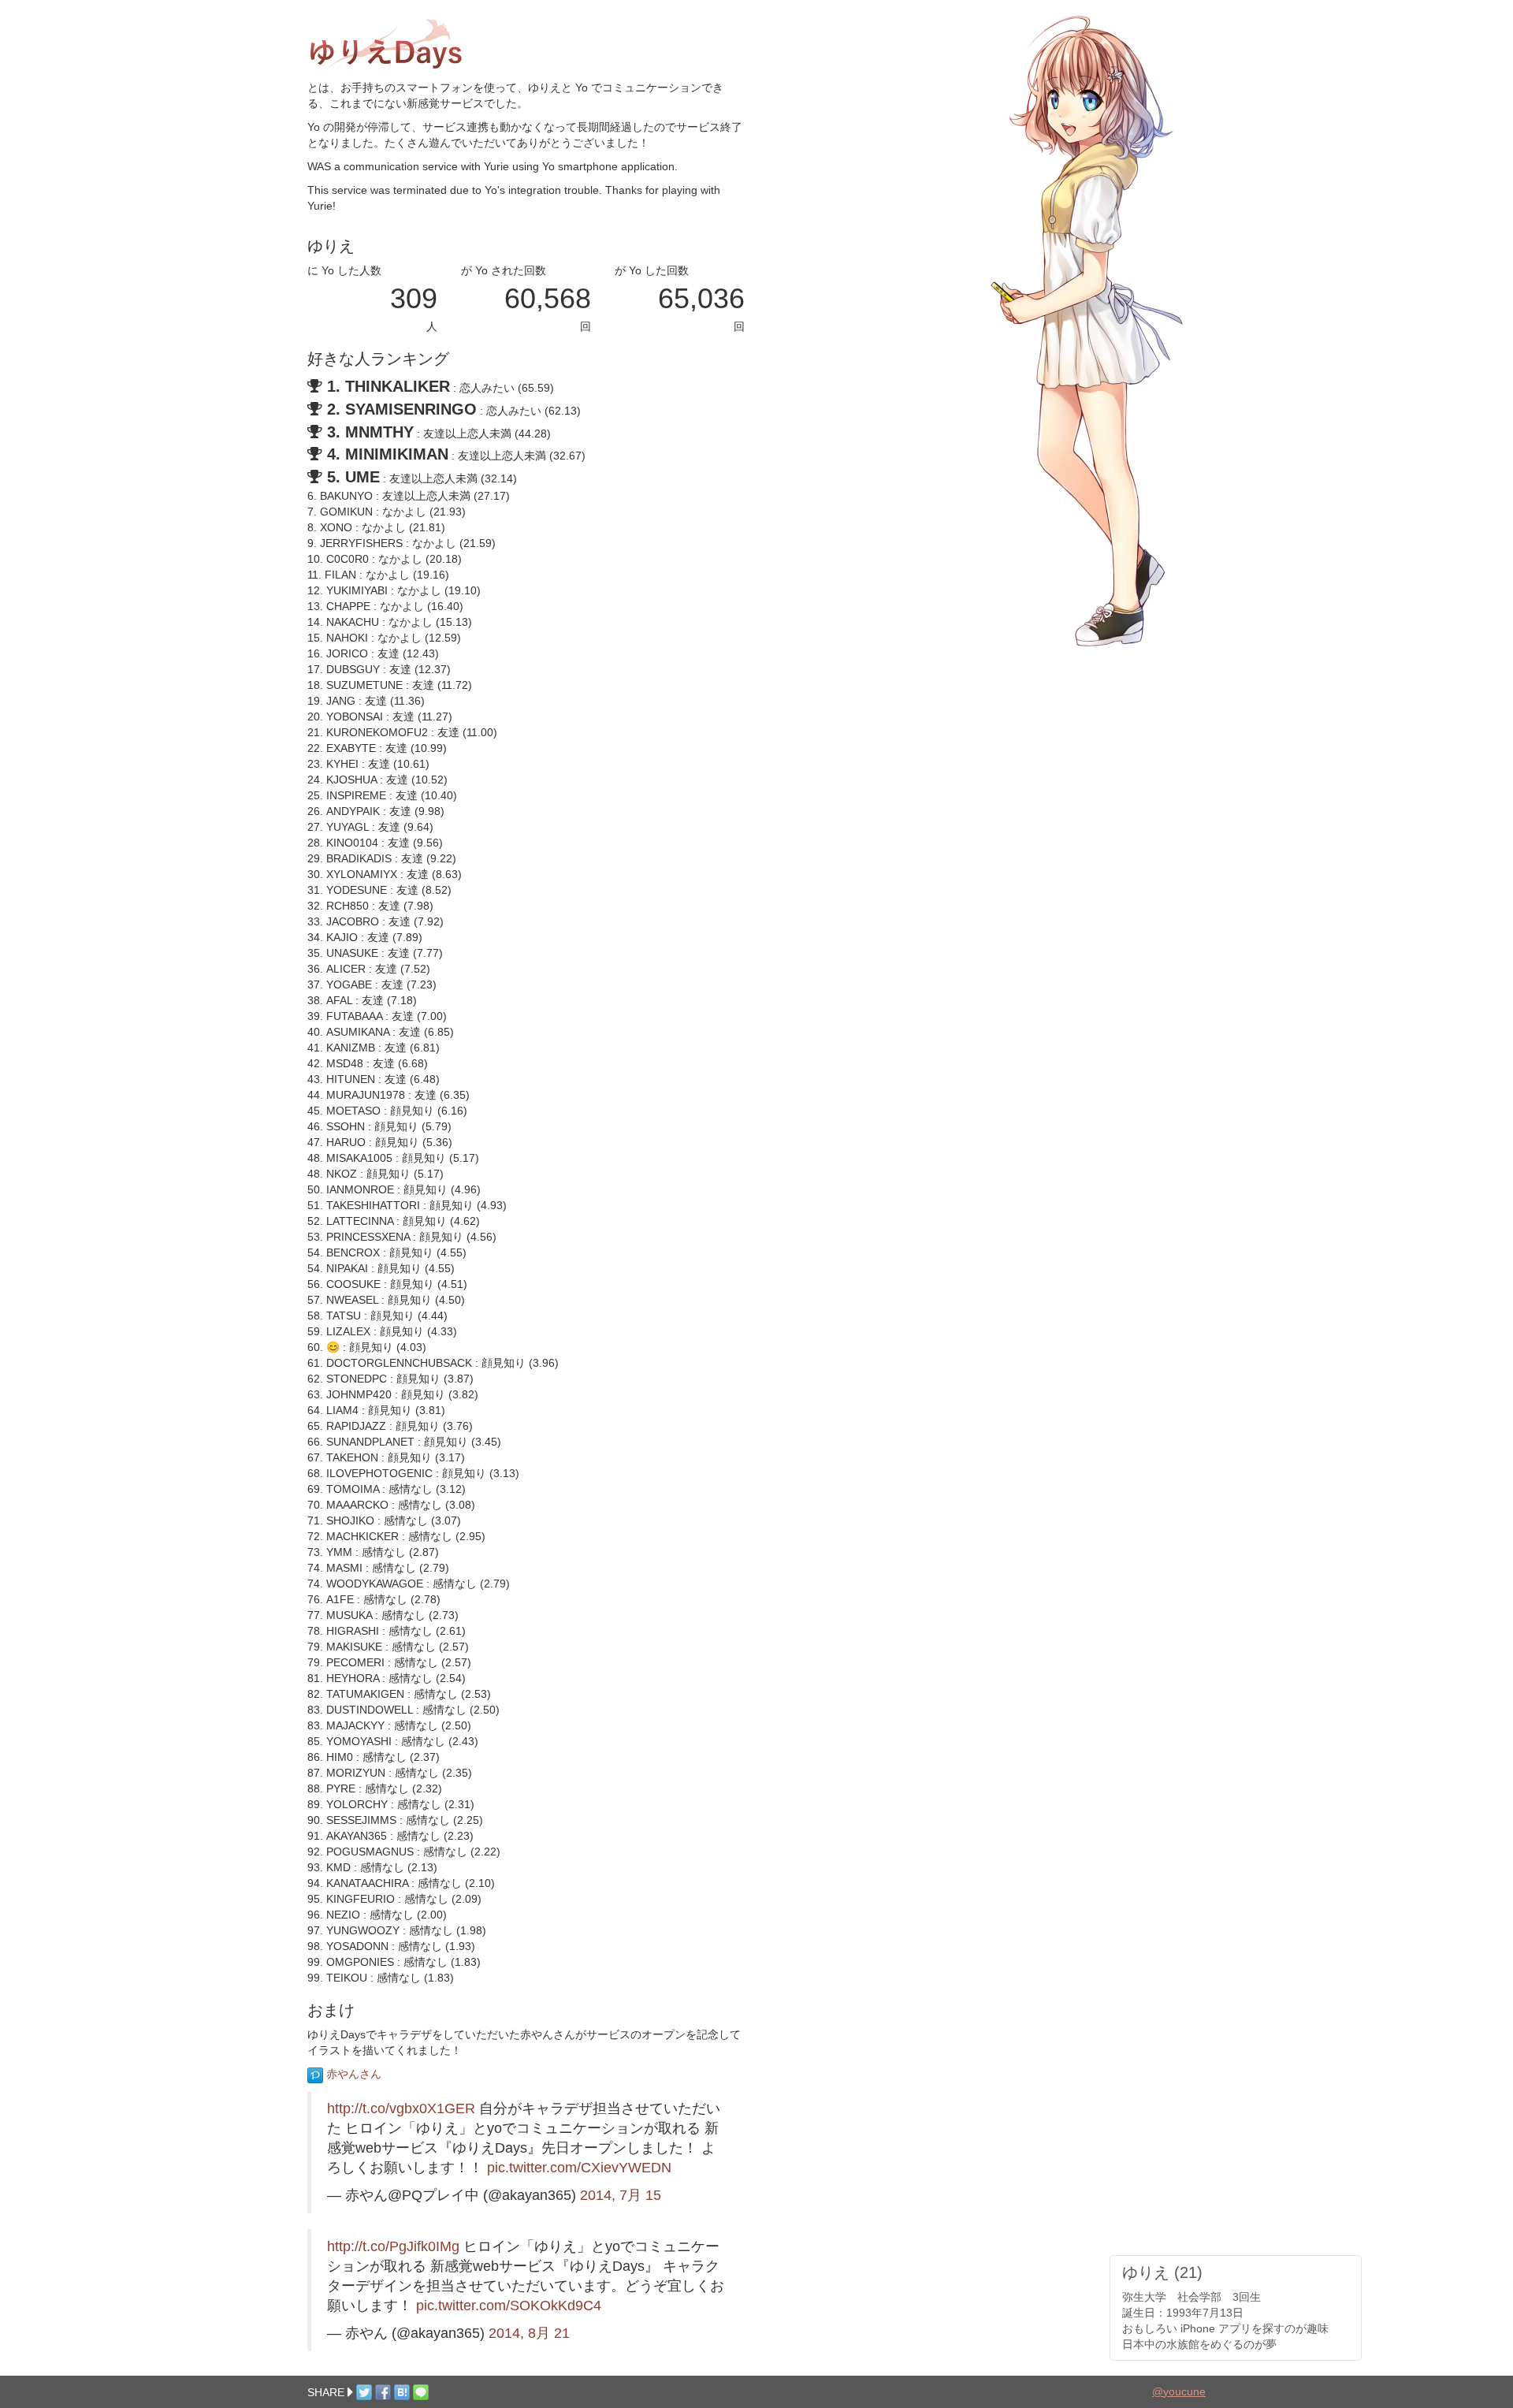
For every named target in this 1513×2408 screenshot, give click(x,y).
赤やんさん (352, 2074)
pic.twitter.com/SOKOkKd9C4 (509, 2306)
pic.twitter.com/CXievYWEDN (579, 2168)
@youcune (1179, 2391)
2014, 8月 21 (529, 2333)
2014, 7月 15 (621, 2195)
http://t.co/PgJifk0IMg (393, 2246)
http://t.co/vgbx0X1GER (401, 2108)
